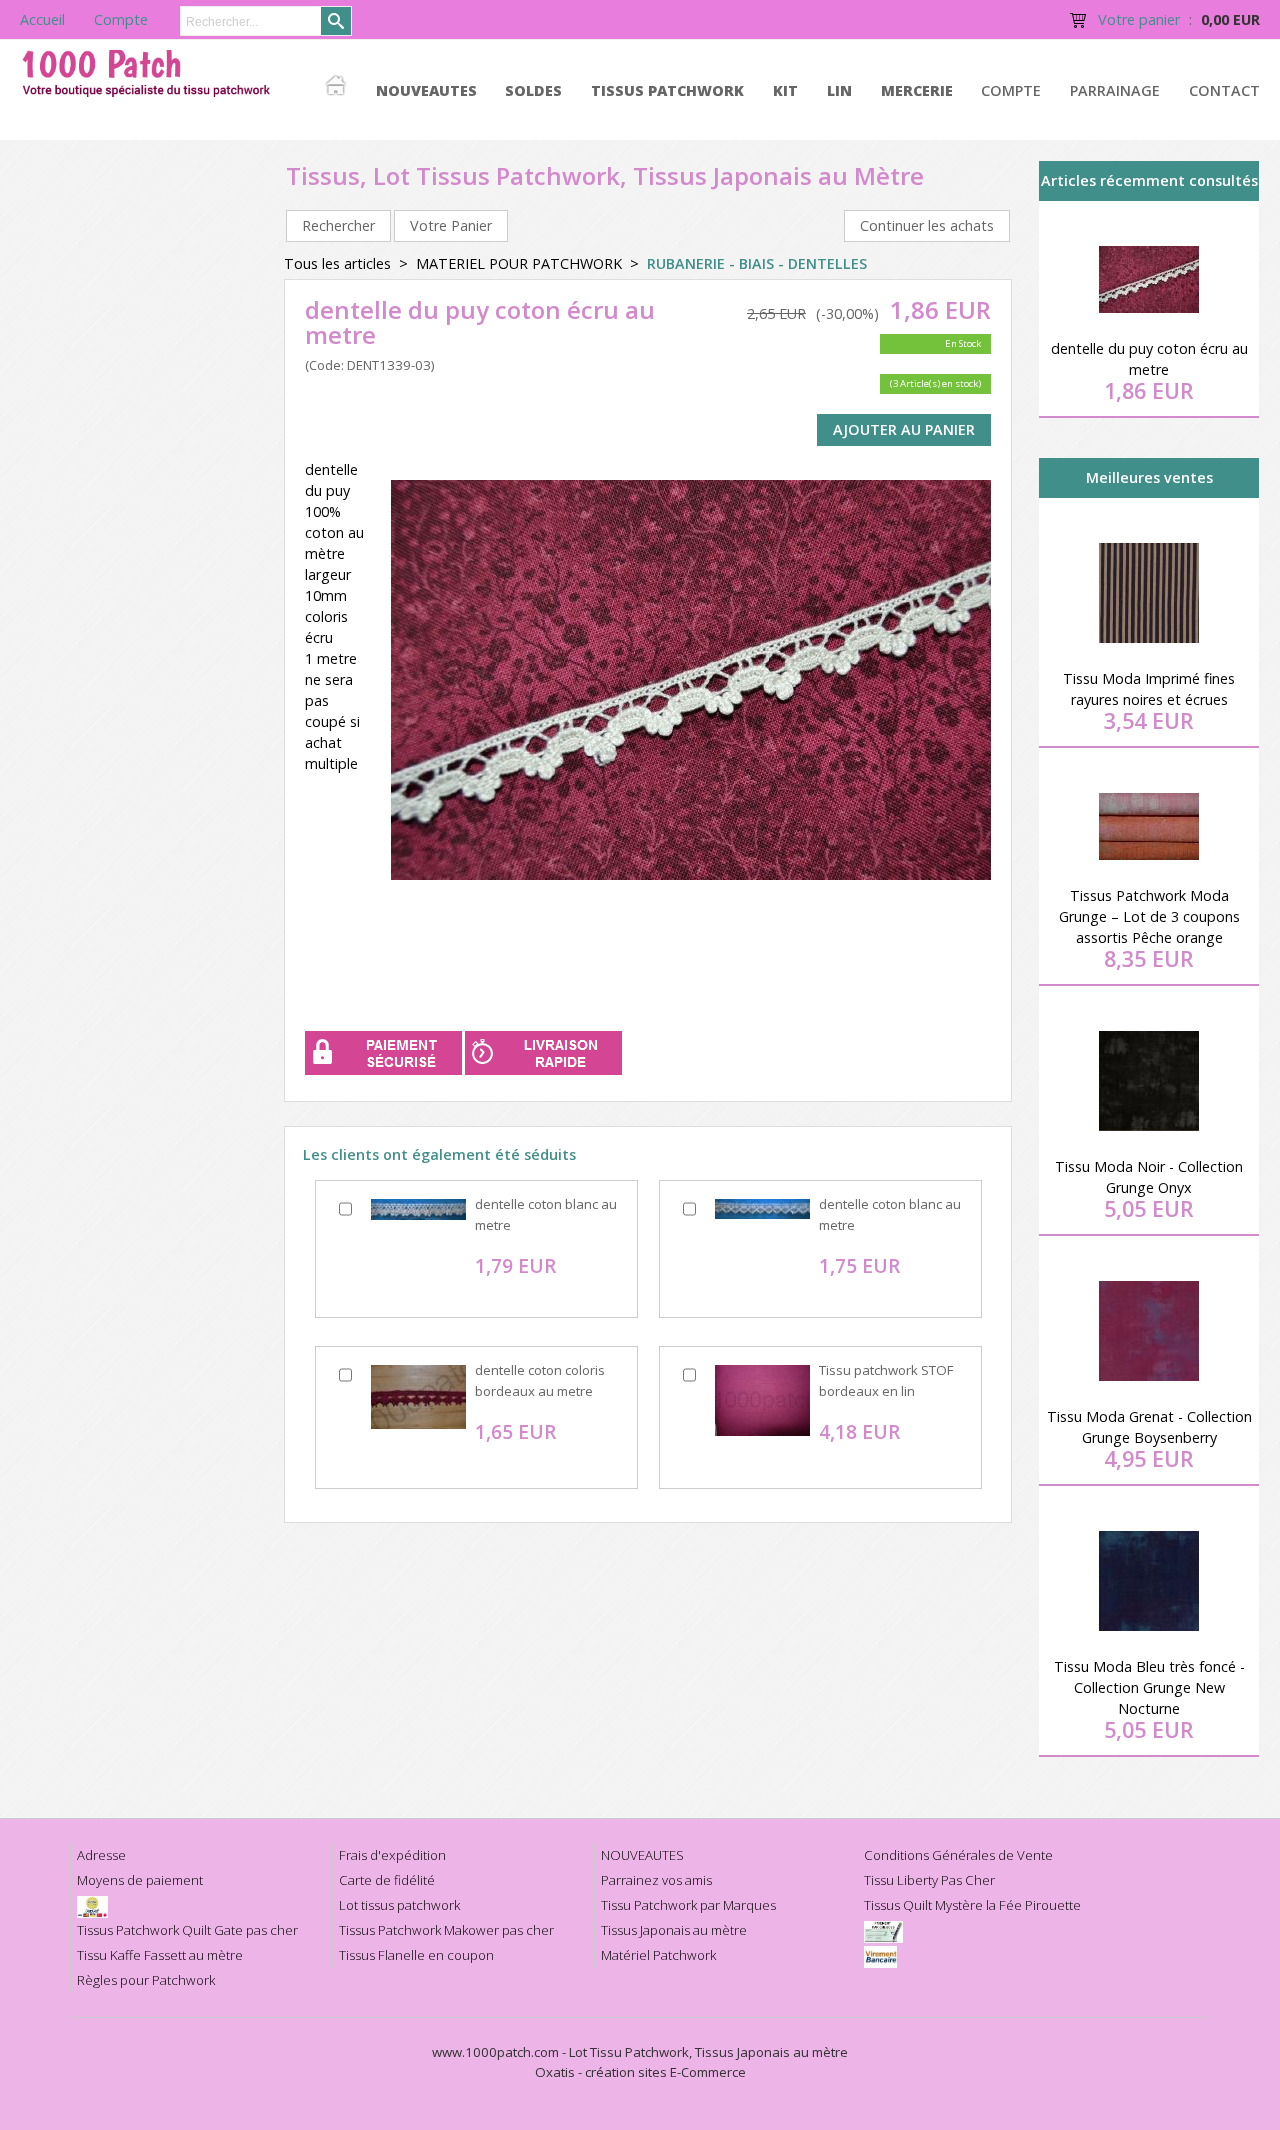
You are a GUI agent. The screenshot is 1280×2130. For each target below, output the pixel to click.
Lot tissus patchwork (399, 1905)
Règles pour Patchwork (146, 1980)
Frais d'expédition (392, 1855)
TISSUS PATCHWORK (667, 90)
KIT (785, 90)
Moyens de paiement (140, 1880)
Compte (1011, 90)
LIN (839, 90)
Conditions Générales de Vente (958, 1855)
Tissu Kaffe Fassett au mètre (160, 1955)
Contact (1224, 90)
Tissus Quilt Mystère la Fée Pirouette (972, 1905)
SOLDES (533, 90)
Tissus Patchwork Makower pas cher (446, 1930)
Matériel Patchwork (658, 1955)
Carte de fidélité (387, 1880)
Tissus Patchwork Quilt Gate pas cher (187, 1930)
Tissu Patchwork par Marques (688, 1905)
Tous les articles (337, 263)
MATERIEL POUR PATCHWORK (519, 263)
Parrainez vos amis (656, 1880)
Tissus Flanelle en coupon (416, 1955)
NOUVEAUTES (426, 90)
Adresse (101, 1855)
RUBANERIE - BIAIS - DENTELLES (757, 263)
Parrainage (1115, 90)
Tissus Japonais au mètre (674, 1930)
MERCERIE (917, 90)
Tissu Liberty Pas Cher (929, 1880)
